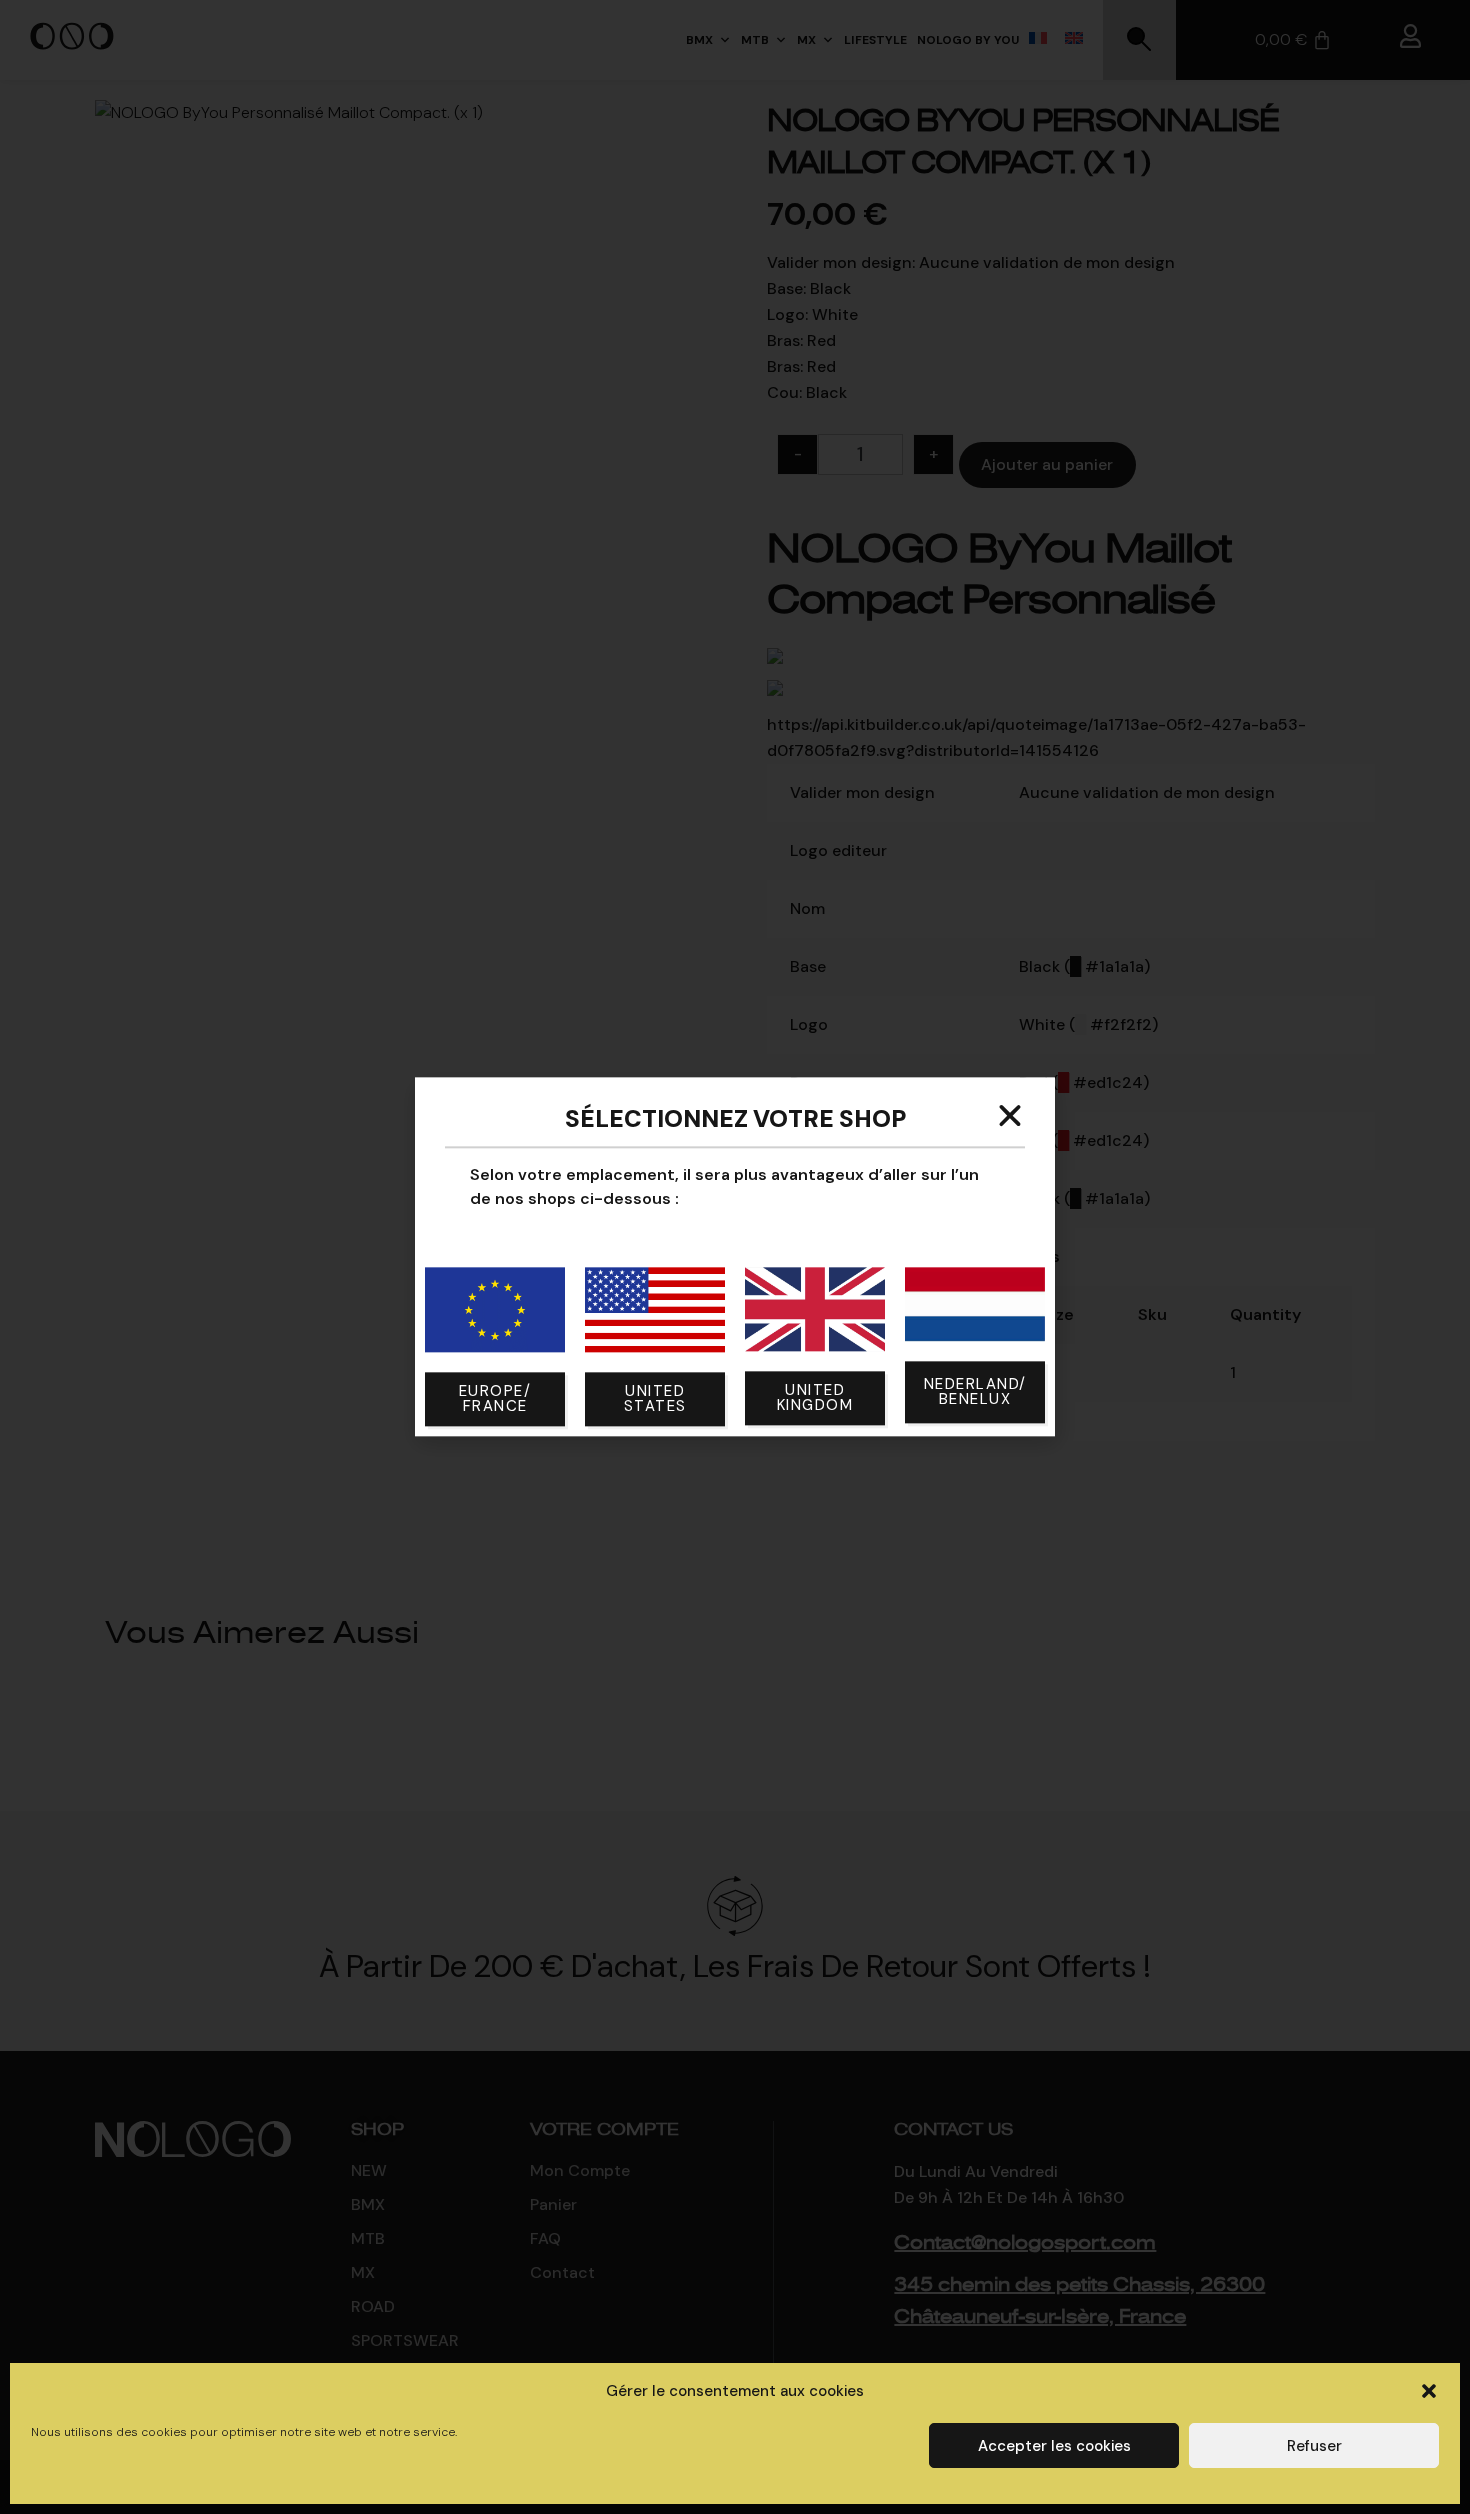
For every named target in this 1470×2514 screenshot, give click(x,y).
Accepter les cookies (1054, 2446)
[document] (735, 1257)
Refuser (1314, 2446)
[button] (1429, 2391)
